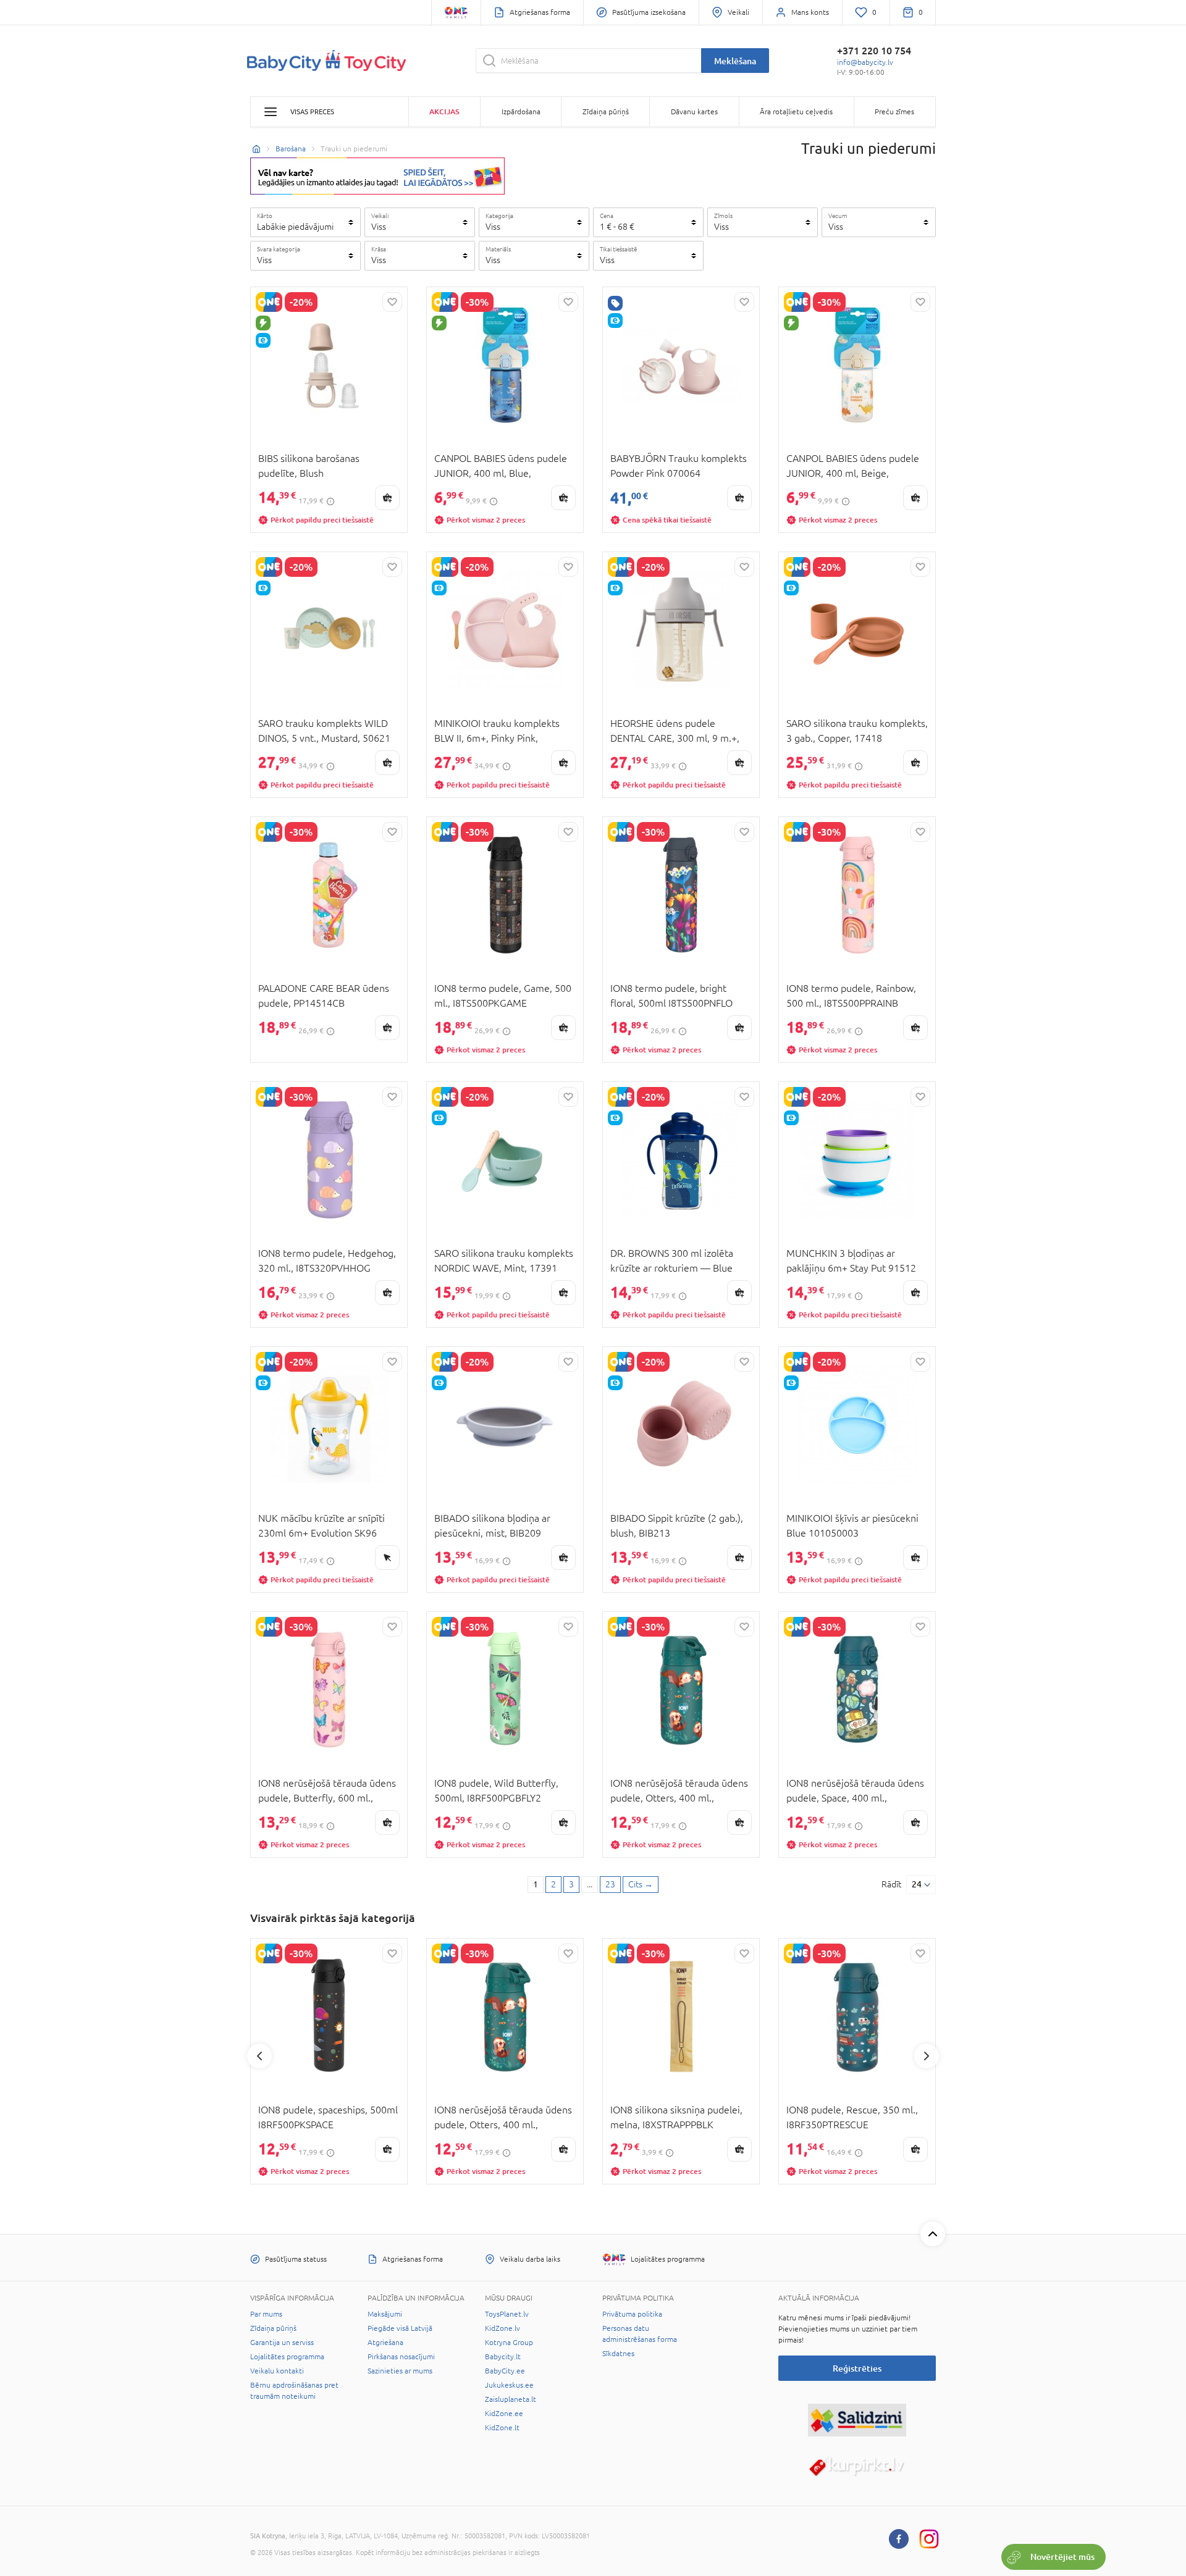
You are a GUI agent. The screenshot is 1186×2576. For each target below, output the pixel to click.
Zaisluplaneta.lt (511, 2399)
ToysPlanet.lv (507, 2314)
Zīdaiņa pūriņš (273, 2328)
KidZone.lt (502, 2428)
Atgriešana (385, 2343)
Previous (259, 2056)
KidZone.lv (503, 2328)
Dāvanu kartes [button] (694, 112)
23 (610, 1884)
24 (917, 1884)
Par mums (266, 2314)
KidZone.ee (504, 2414)
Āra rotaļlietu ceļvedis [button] (796, 112)
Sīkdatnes (618, 2354)
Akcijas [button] (444, 111)
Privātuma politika (632, 2314)
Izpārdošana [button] (521, 112)
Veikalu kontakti (277, 2371)
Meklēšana (735, 61)
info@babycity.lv (865, 62)
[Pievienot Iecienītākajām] (392, 302)
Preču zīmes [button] (894, 112)
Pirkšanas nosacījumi (401, 2357)
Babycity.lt (503, 2357)
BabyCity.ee (505, 2371)
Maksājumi (385, 2314)
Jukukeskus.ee (509, 2385)
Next (927, 2056)
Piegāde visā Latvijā (400, 2328)
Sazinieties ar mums (400, 2371)
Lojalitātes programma (287, 2357)
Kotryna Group (509, 2343)
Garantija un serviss (282, 2343)
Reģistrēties (857, 2368)
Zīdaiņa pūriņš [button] (606, 112)
